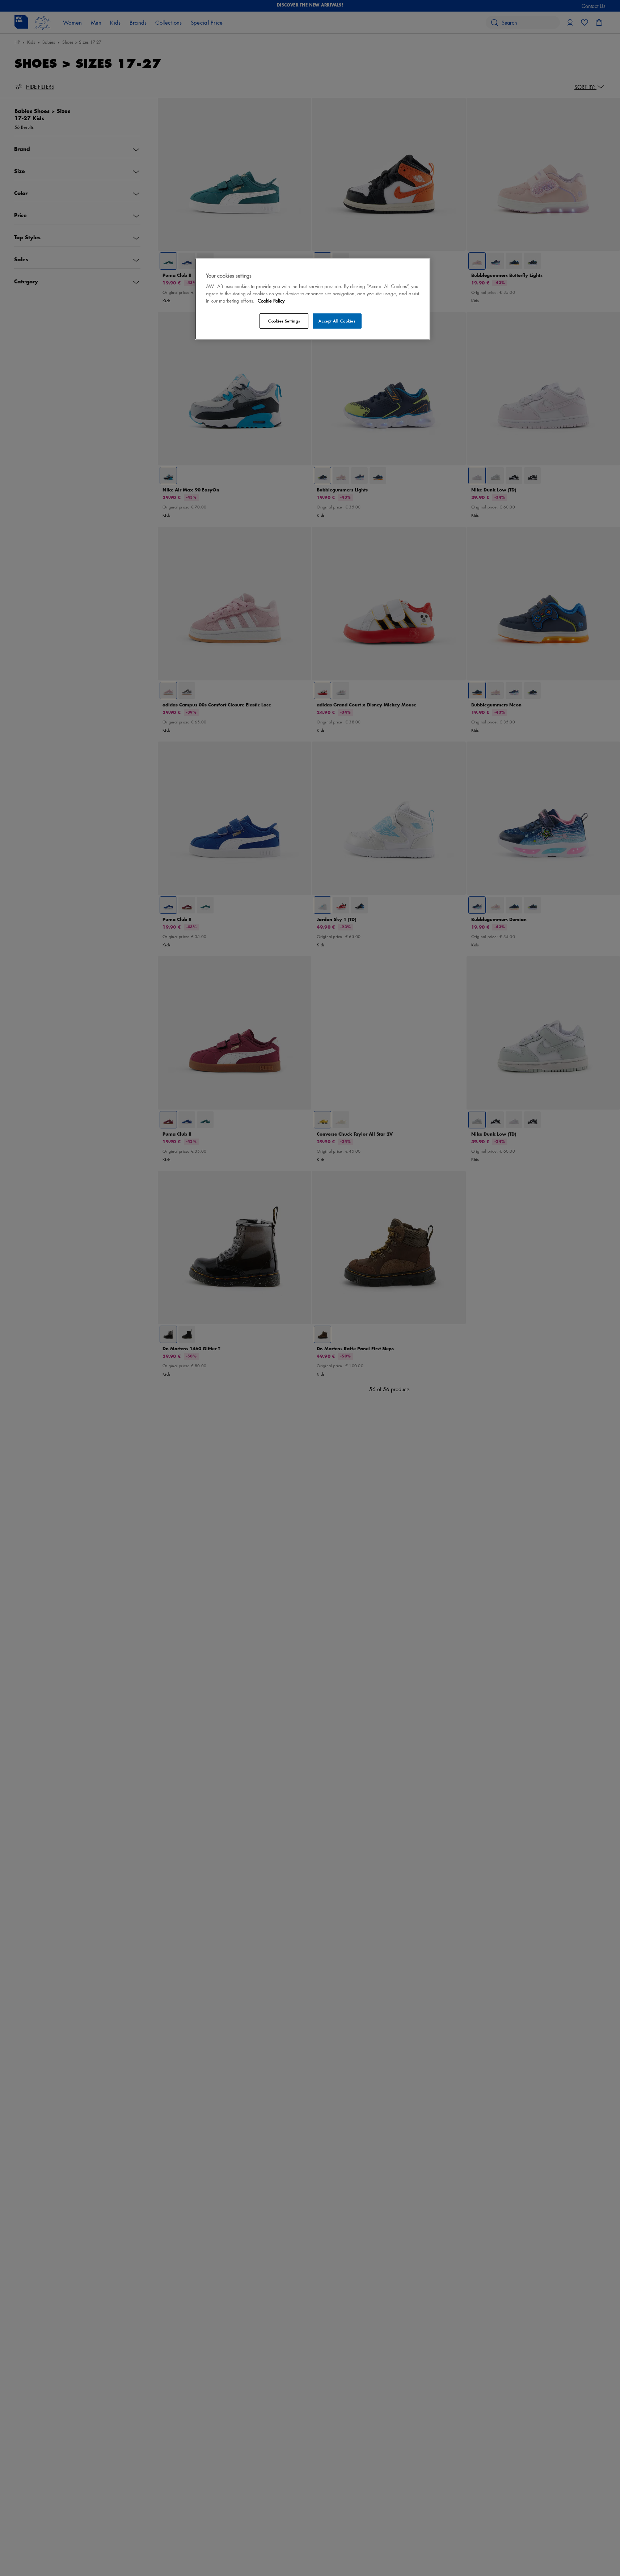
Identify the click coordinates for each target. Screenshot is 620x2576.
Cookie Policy (271, 301)
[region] (313, 299)
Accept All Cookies (337, 321)
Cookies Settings (284, 321)
